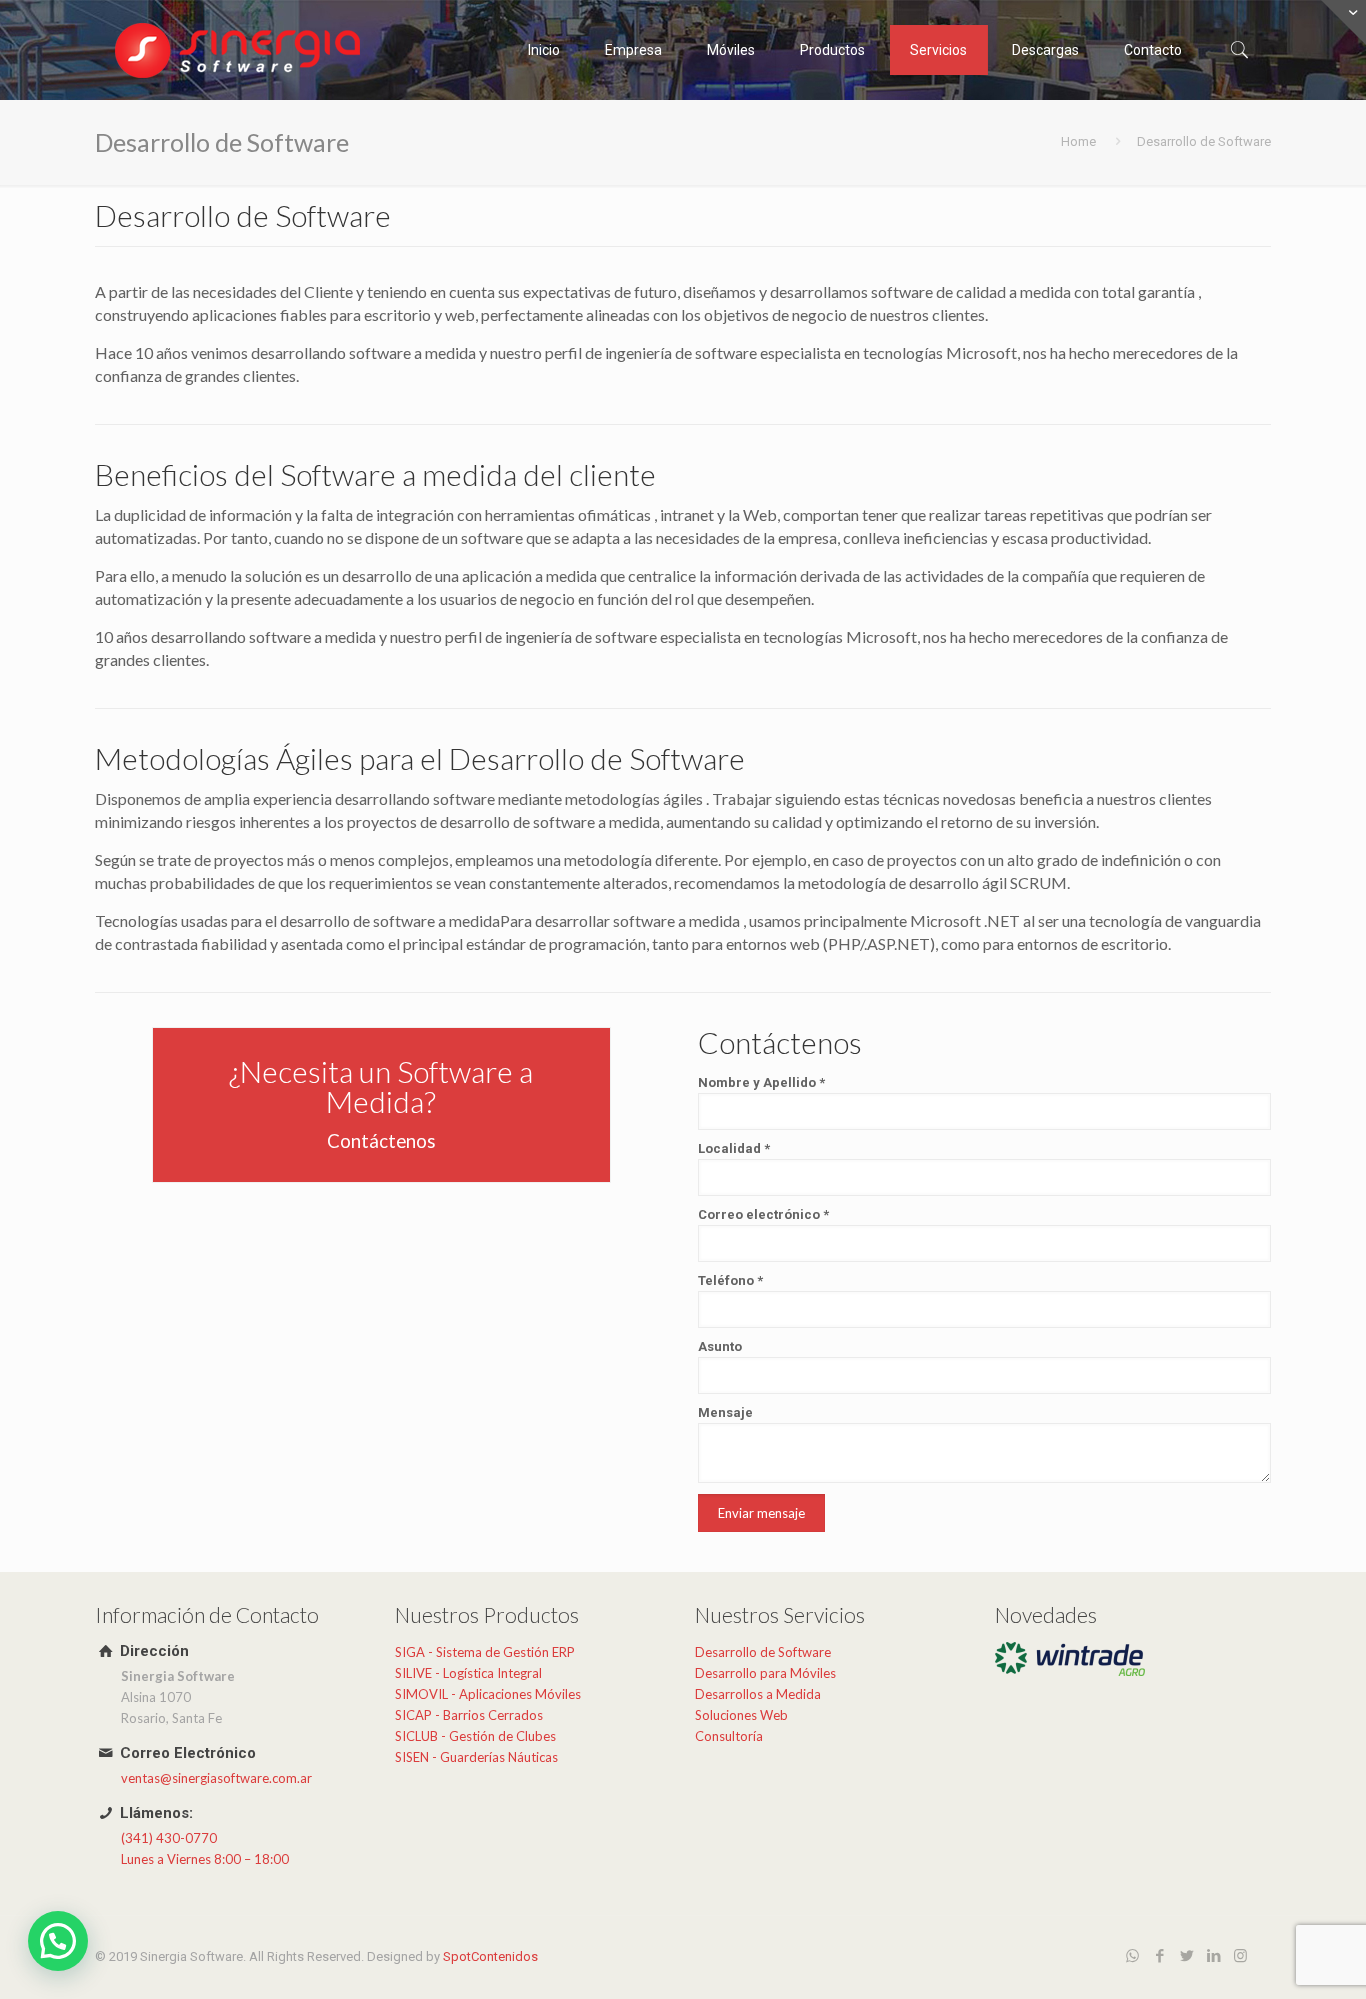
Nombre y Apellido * (761, 1082)
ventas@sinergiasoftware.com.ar (216, 1778)
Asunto (720, 1346)
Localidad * (734, 1148)
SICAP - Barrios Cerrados (469, 1715)
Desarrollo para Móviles (765, 1673)
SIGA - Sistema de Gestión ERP (485, 1652)
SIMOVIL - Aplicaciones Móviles (488, 1694)
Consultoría (729, 1736)
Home (1078, 141)
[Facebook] (1159, 1956)
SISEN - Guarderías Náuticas (476, 1757)
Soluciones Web (741, 1715)
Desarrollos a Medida (758, 1694)
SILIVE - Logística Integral (468, 1673)
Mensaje (725, 1412)
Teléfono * (730, 1280)
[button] (58, 1941)
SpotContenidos (490, 1956)
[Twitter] (1186, 1956)
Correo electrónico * (763, 1214)
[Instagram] (1240, 1956)
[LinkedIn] (1213, 1956)
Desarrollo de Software (763, 1652)
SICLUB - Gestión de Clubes (475, 1736)
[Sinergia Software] (240, 50)
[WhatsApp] (1132, 1956)
